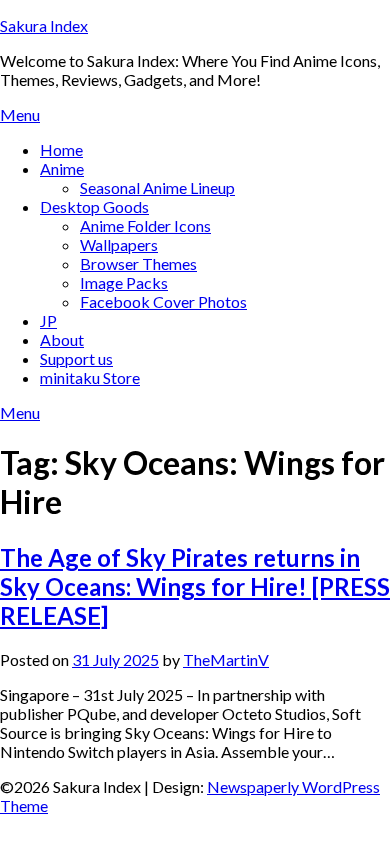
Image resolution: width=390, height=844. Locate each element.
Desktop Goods (94, 206)
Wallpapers (119, 244)
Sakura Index (44, 25)
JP (48, 320)
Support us (76, 358)
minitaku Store (90, 377)
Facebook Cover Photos (163, 301)
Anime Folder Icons (145, 225)
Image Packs (124, 282)
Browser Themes (138, 263)
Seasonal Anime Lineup (157, 187)
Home (61, 149)
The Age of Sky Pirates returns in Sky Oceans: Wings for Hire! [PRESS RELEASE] (195, 586)
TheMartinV (226, 659)
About (62, 339)
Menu (20, 114)
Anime (62, 168)
